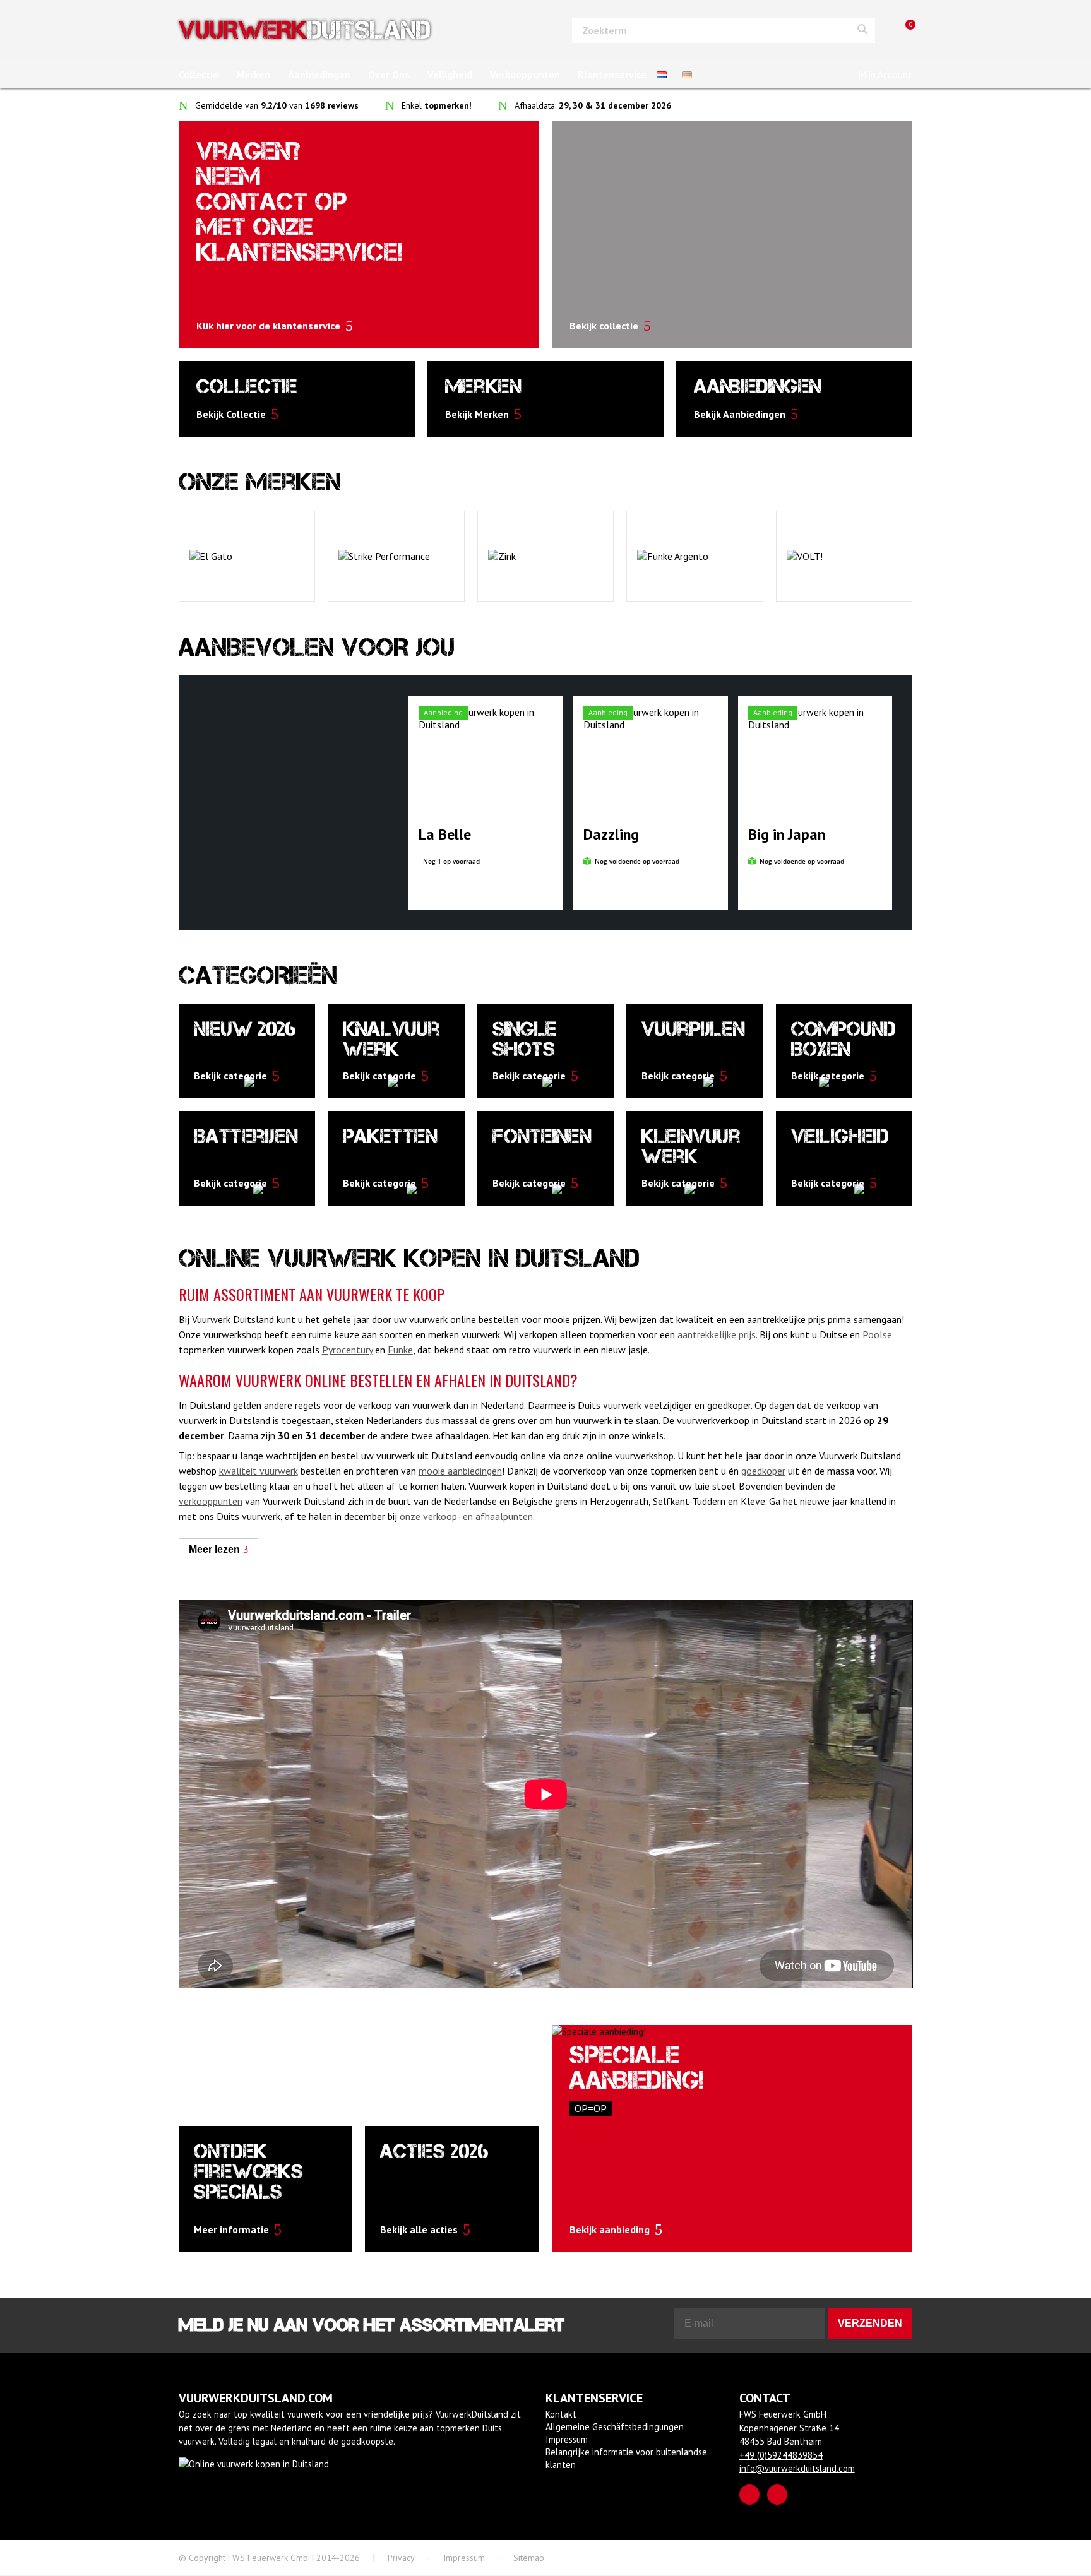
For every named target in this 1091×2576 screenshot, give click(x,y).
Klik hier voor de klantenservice (268, 326)
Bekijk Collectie (231, 414)
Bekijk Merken (477, 414)
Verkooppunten (525, 74)
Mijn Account (885, 74)
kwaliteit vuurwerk (259, 1471)
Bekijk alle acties (419, 2229)
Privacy (401, 2558)
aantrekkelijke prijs (717, 1334)
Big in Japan (787, 834)
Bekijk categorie (230, 1076)
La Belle (445, 834)
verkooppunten (211, 1501)
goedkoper (763, 1471)
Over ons (389, 74)
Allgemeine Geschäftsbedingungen (615, 2427)
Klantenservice (612, 74)
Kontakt (561, 2414)
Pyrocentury (347, 1350)
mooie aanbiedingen (460, 1471)
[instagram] (777, 2495)
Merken (253, 74)
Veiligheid (450, 74)
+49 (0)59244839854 (781, 2455)
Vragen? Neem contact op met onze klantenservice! (300, 202)
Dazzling (611, 834)
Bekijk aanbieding (610, 2229)
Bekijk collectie (604, 326)
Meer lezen (214, 1549)
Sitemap (529, 2558)
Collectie (199, 74)
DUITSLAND (305, 30)
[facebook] (749, 2495)
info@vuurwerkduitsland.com (797, 2468)
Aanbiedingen (319, 74)
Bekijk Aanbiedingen (740, 414)
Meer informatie (231, 2229)
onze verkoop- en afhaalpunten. (467, 1516)
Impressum (567, 2439)
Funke (400, 1350)
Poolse (877, 1334)
